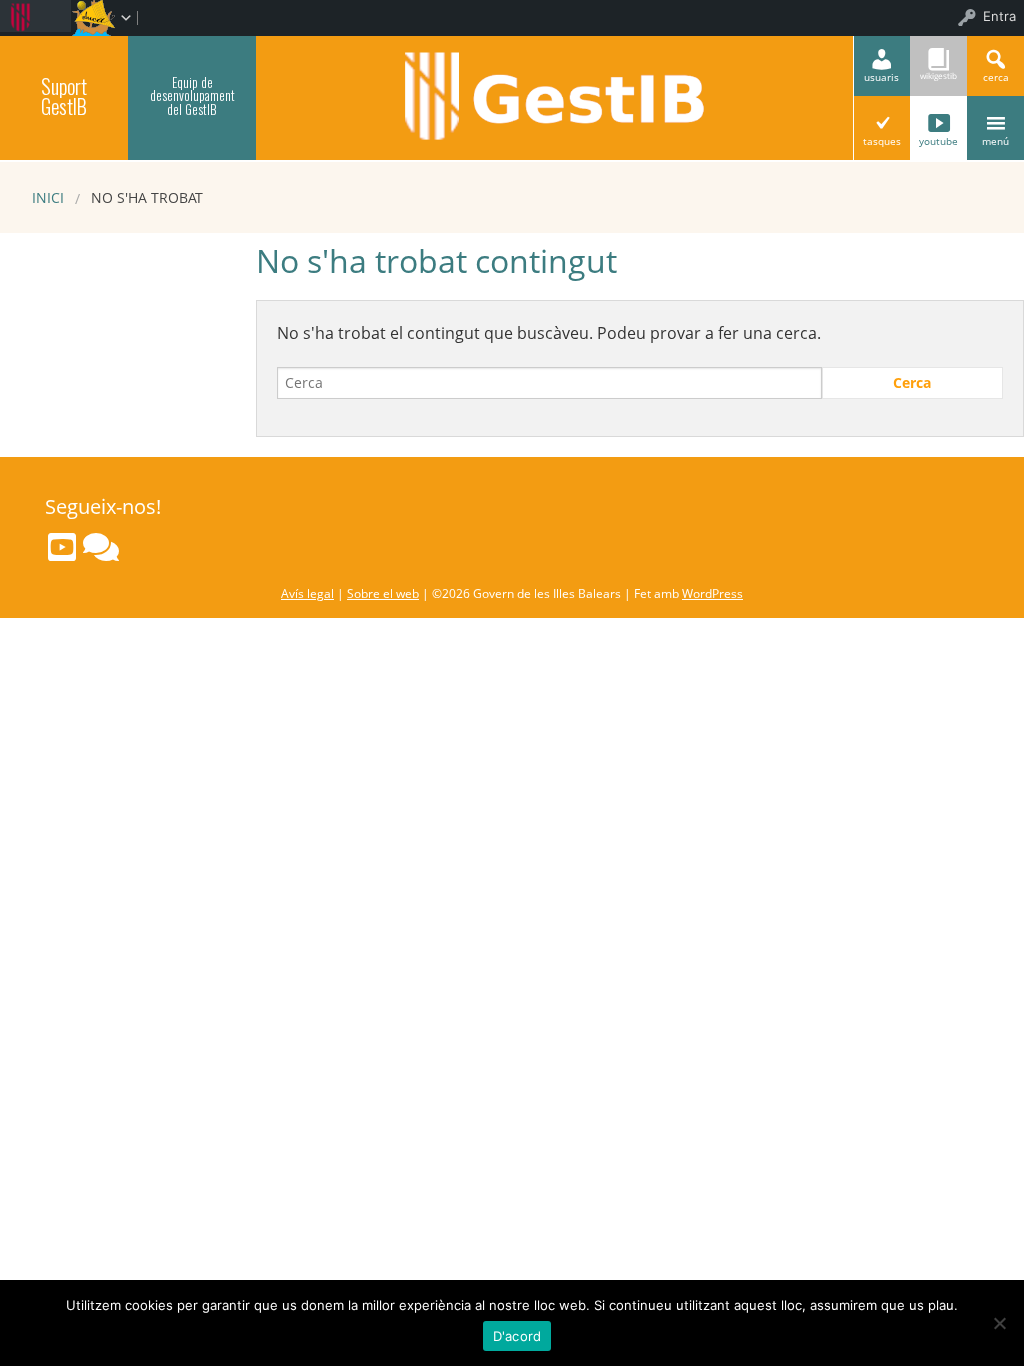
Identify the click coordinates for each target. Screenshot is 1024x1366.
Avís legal (307, 593)
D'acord (517, 1336)
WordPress (712, 593)
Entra (999, 16)
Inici (48, 197)
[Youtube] (62, 547)
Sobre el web (383, 593)
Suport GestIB (64, 96)
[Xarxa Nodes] (101, 547)
